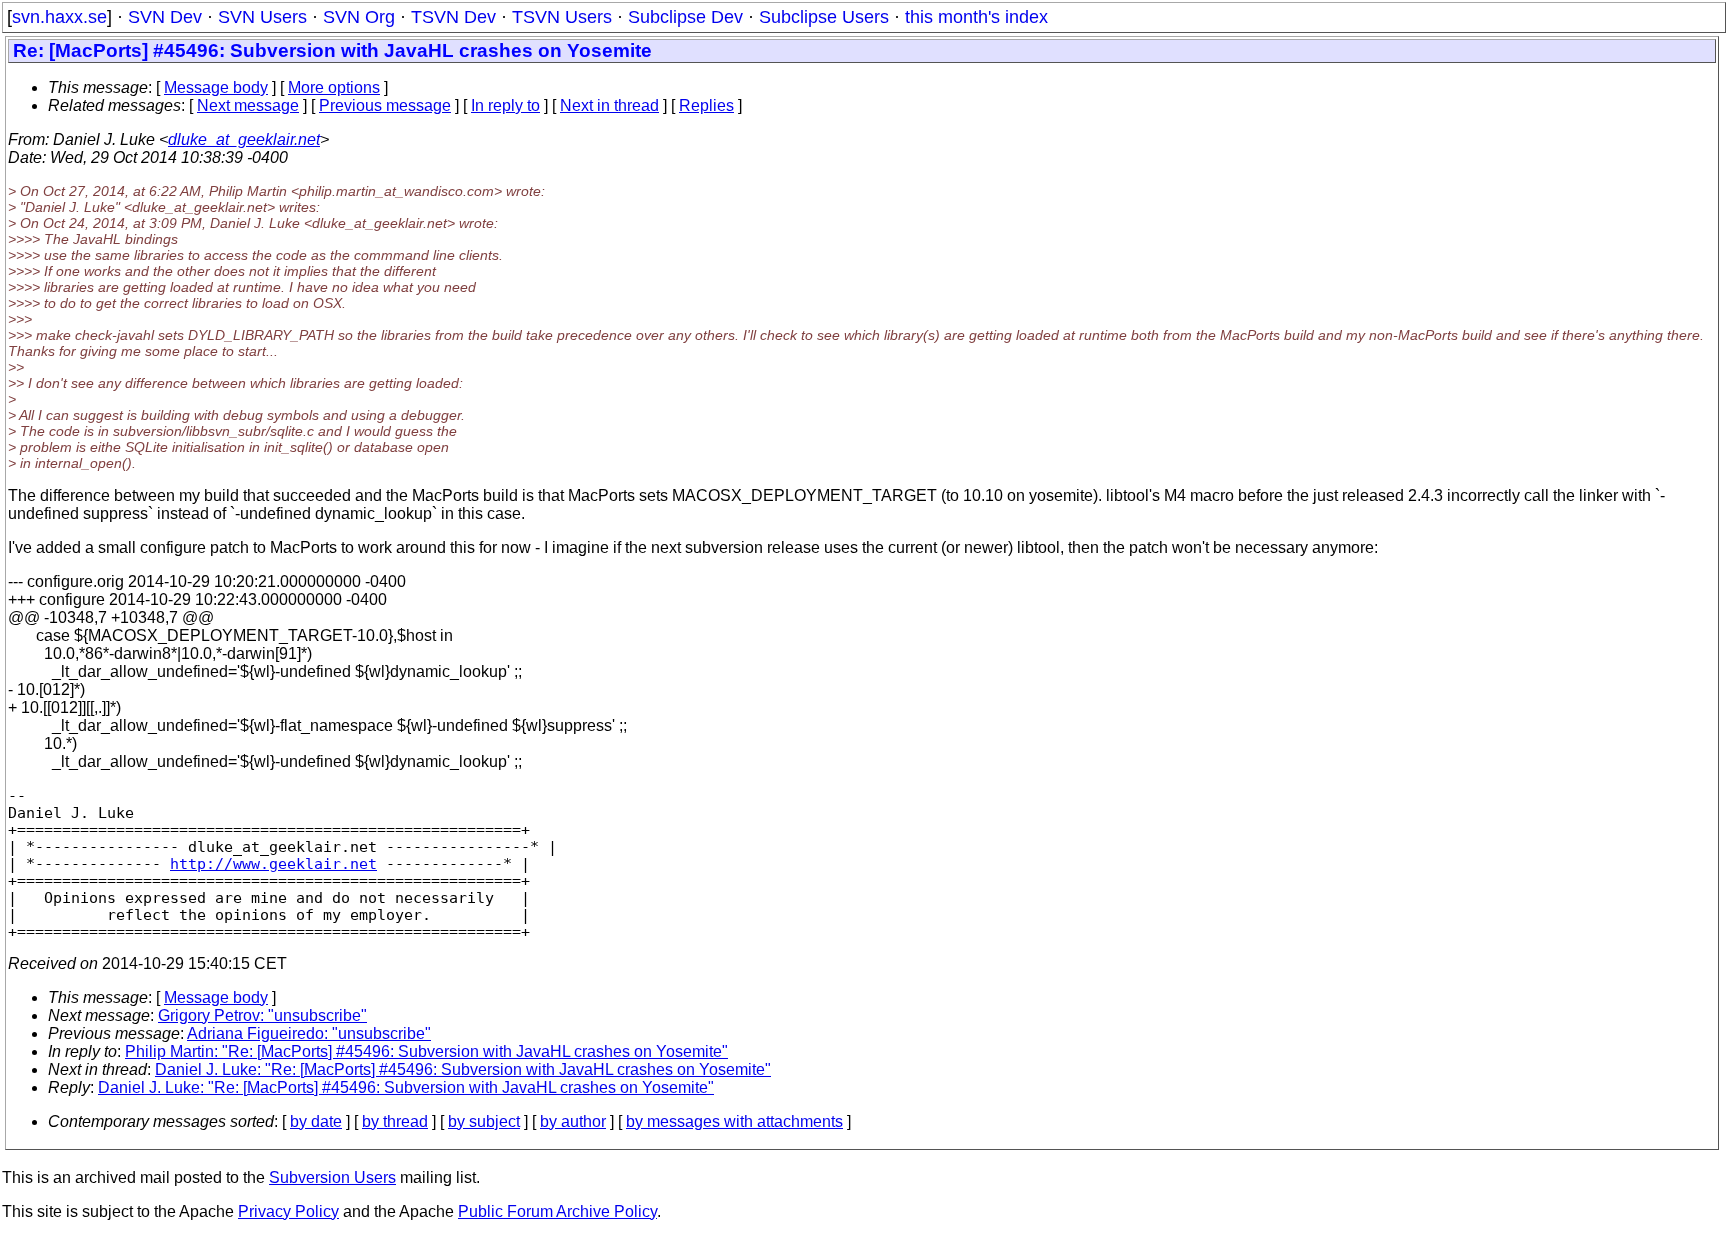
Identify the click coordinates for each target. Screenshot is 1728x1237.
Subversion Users (332, 1177)
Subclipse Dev (685, 17)
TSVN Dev (453, 17)
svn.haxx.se (59, 17)
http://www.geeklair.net (273, 863)
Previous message (385, 105)
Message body (216, 87)
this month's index (976, 17)
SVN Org (359, 17)
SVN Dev (165, 17)
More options (334, 87)
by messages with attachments (734, 1121)
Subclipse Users (824, 17)
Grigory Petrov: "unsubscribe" (262, 1015)
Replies (706, 105)
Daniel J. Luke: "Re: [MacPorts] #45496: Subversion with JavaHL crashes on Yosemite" (463, 1069)
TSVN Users (562, 17)
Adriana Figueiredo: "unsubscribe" (309, 1033)
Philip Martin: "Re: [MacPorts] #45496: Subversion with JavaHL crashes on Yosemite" (426, 1051)
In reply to (505, 105)
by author (573, 1121)
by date (316, 1121)
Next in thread (609, 105)
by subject (484, 1121)
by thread (395, 1121)
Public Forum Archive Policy (557, 1211)
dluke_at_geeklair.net (244, 139)
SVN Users (262, 17)
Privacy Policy (288, 1211)
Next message (248, 105)
